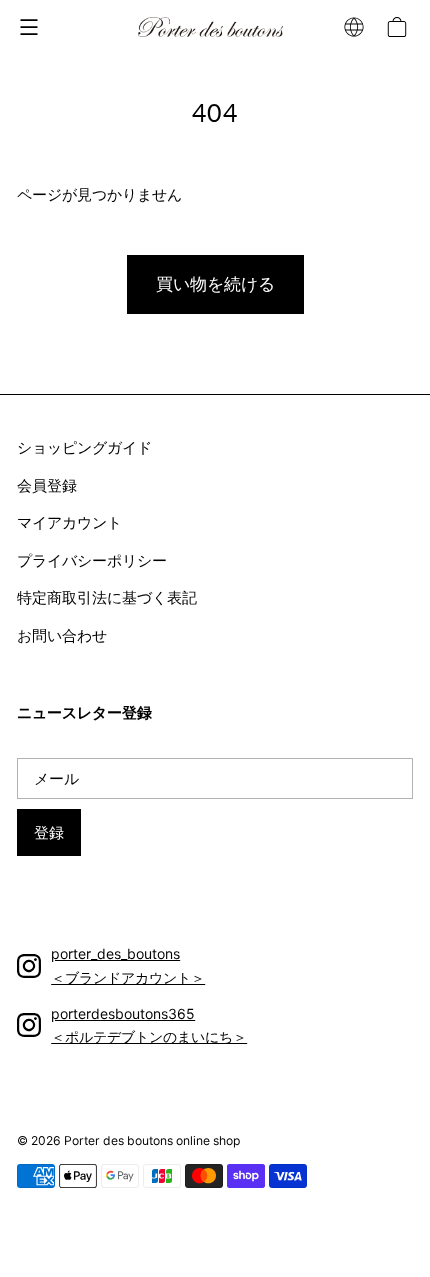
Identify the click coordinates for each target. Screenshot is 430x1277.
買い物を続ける (215, 284)
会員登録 (47, 485)
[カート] (400, 27)
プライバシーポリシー (92, 560)
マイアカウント (69, 522)
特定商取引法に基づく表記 (107, 597)
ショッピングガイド (84, 447)
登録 (49, 832)
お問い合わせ (62, 635)
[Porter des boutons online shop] (210, 27)
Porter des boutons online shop (152, 1140)
